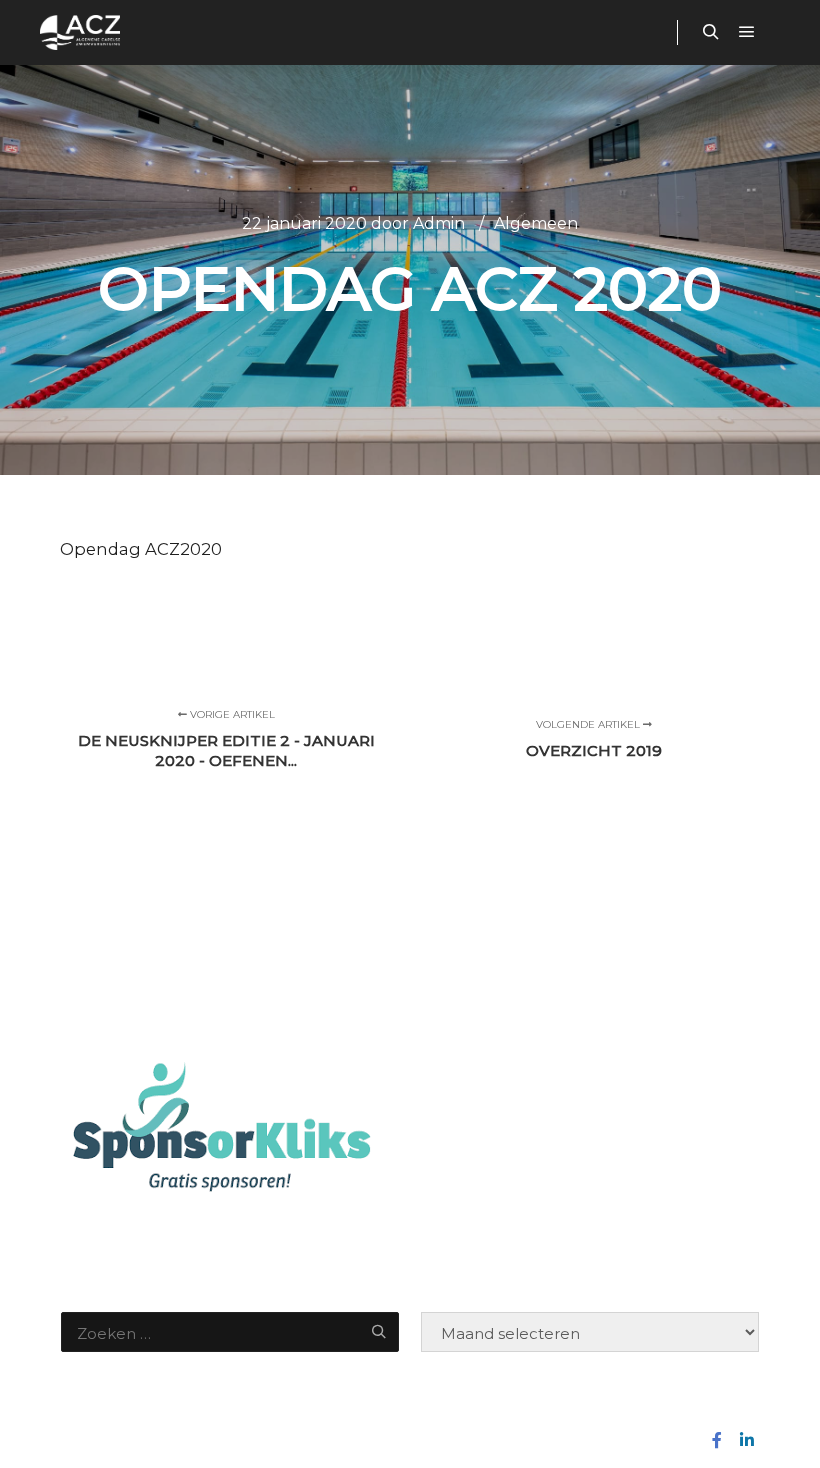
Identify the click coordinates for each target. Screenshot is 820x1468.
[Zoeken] (711, 32)
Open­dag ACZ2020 (141, 549)
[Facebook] (717, 1440)
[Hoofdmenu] (747, 32)
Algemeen (536, 223)
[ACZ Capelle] (80, 32)
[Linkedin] (747, 1440)
